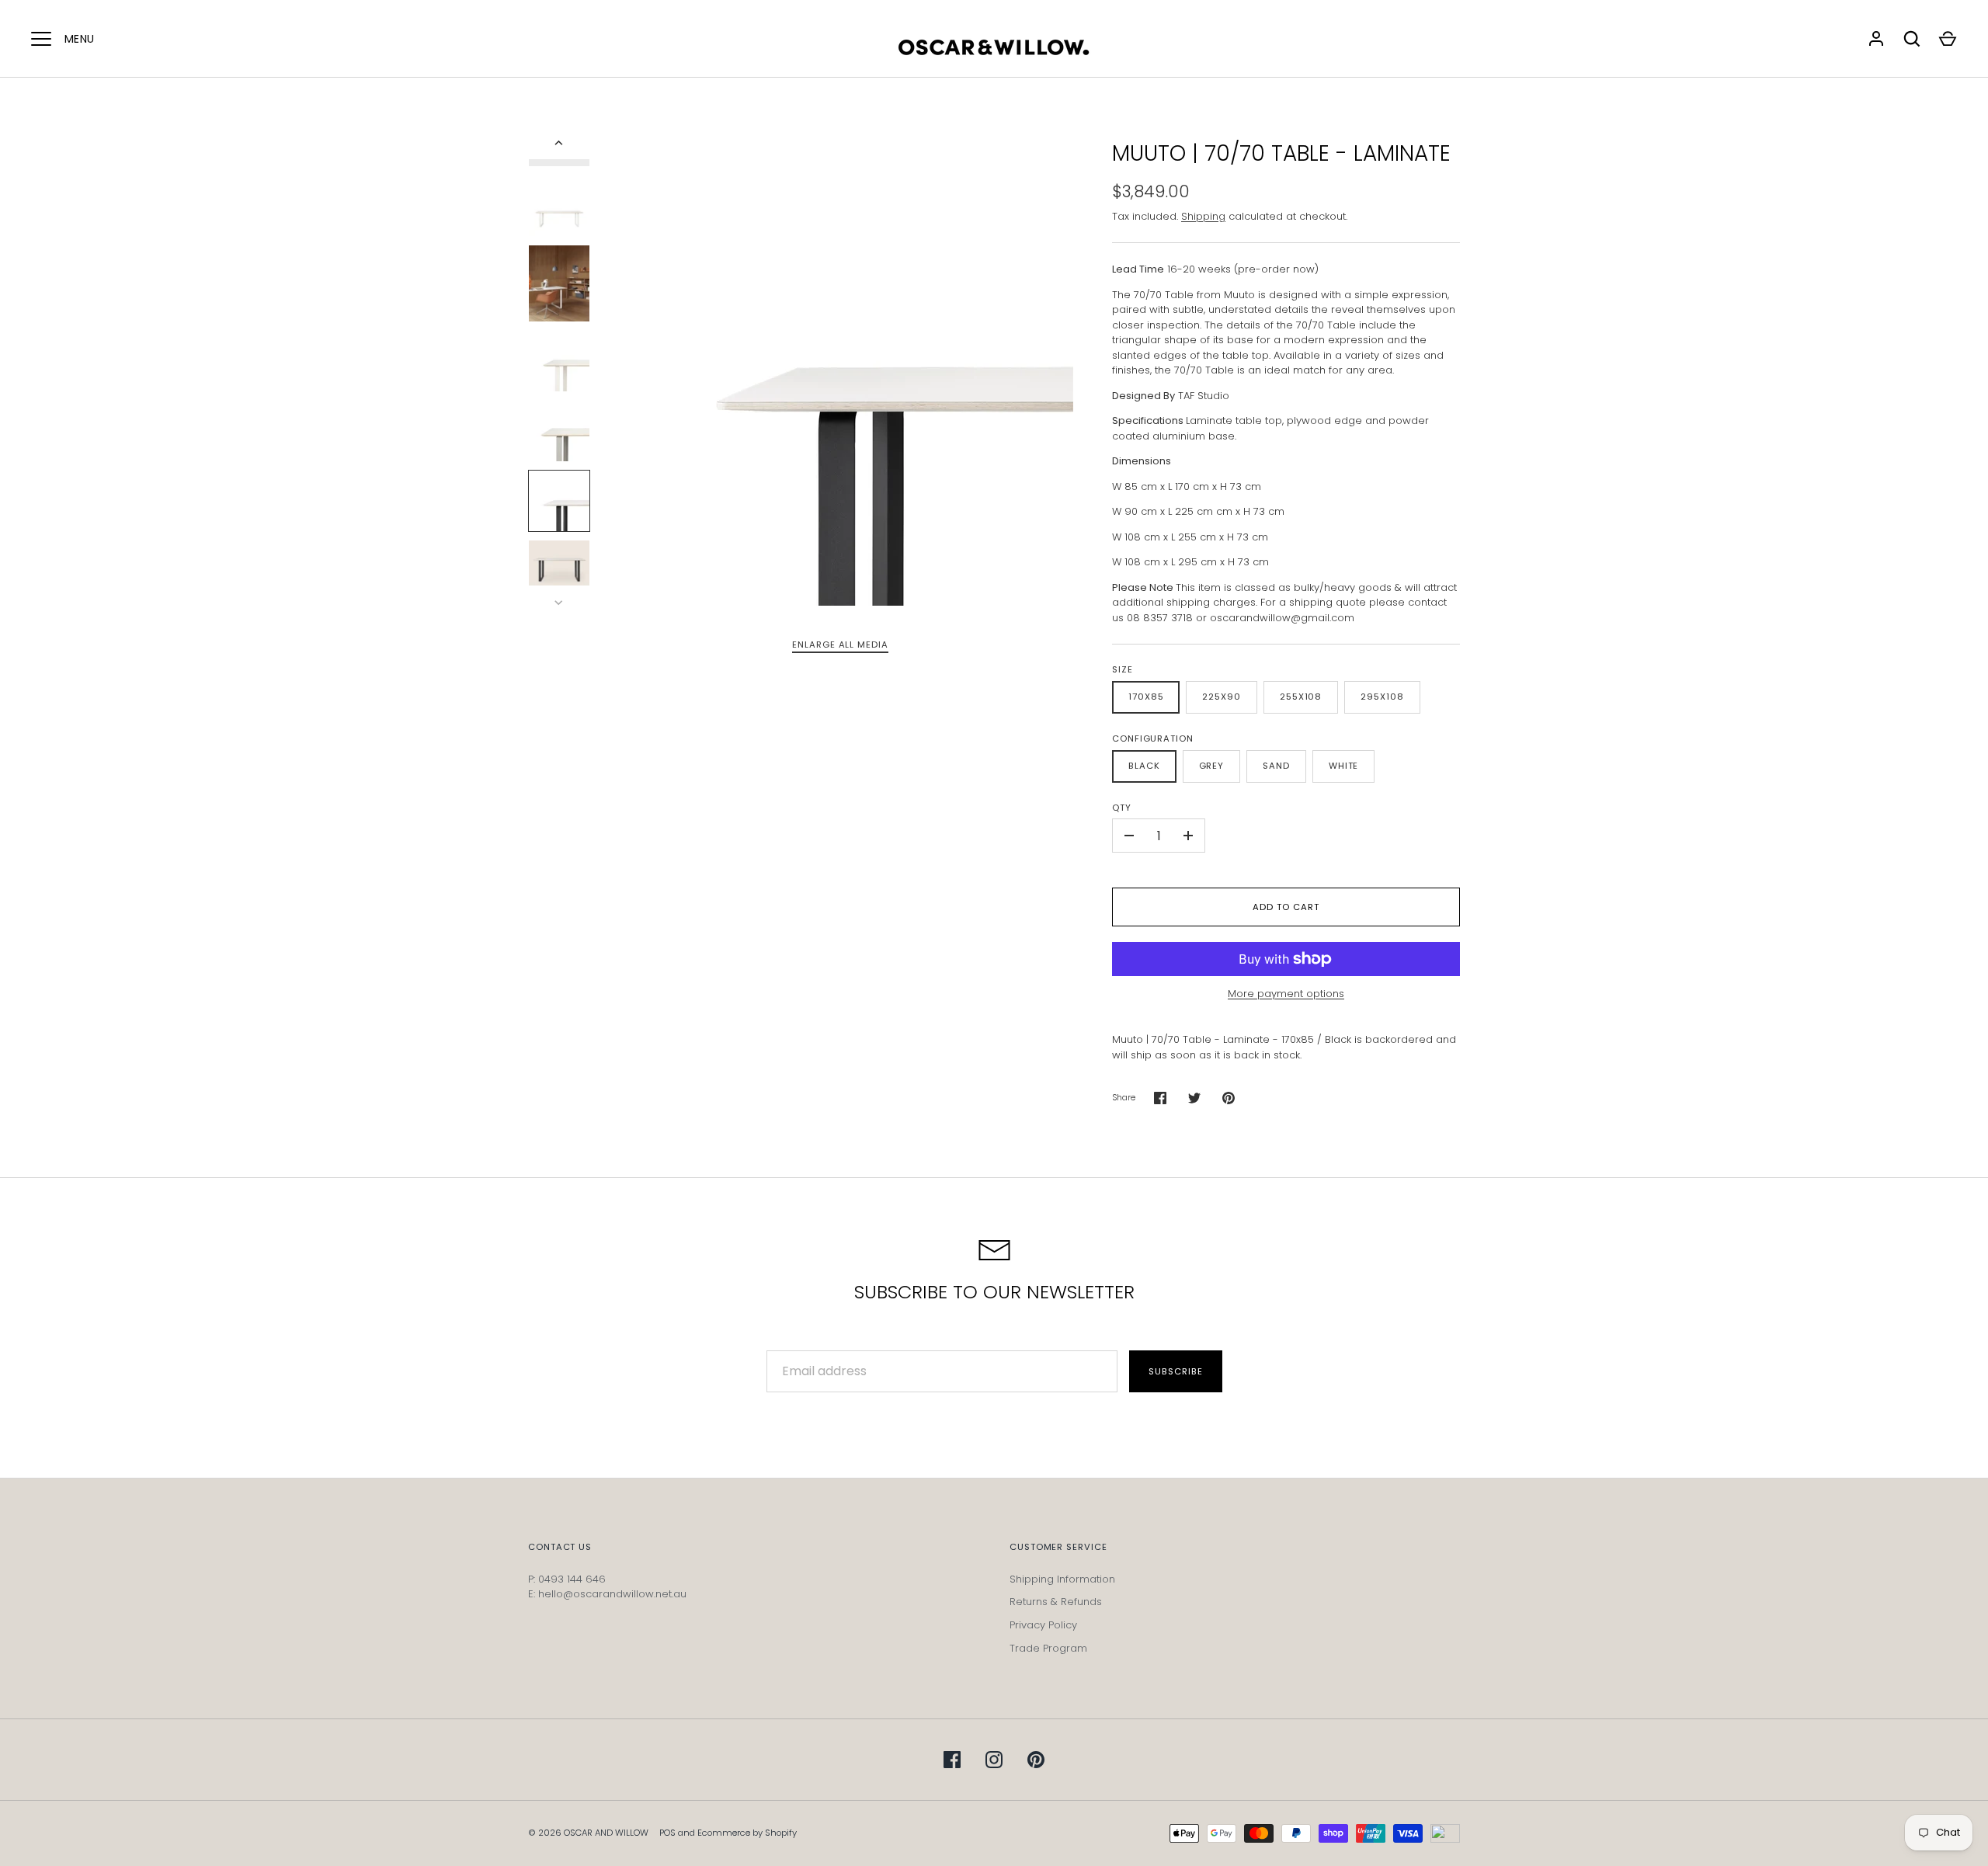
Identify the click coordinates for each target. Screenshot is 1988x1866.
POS (667, 1833)
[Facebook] (952, 1760)
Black (1144, 766)
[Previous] (560, 143)
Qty (1122, 808)
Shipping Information (1062, 1579)
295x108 (1382, 697)
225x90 (1221, 697)
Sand (1276, 766)
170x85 (1146, 697)
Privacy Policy (1043, 1625)
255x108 (1301, 697)
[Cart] (1948, 39)
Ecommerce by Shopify (747, 1833)
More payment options (1286, 994)
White (1344, 766)
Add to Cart (1286, 907)
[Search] (1912, 39)
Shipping (1203, 216)
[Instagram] (994, 1760)
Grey (1212, 766)
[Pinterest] (1036, 1760)
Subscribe (1175, 1371)
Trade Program (1048, 1648)
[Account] (1876, 39)
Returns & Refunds (1056, 1602)
